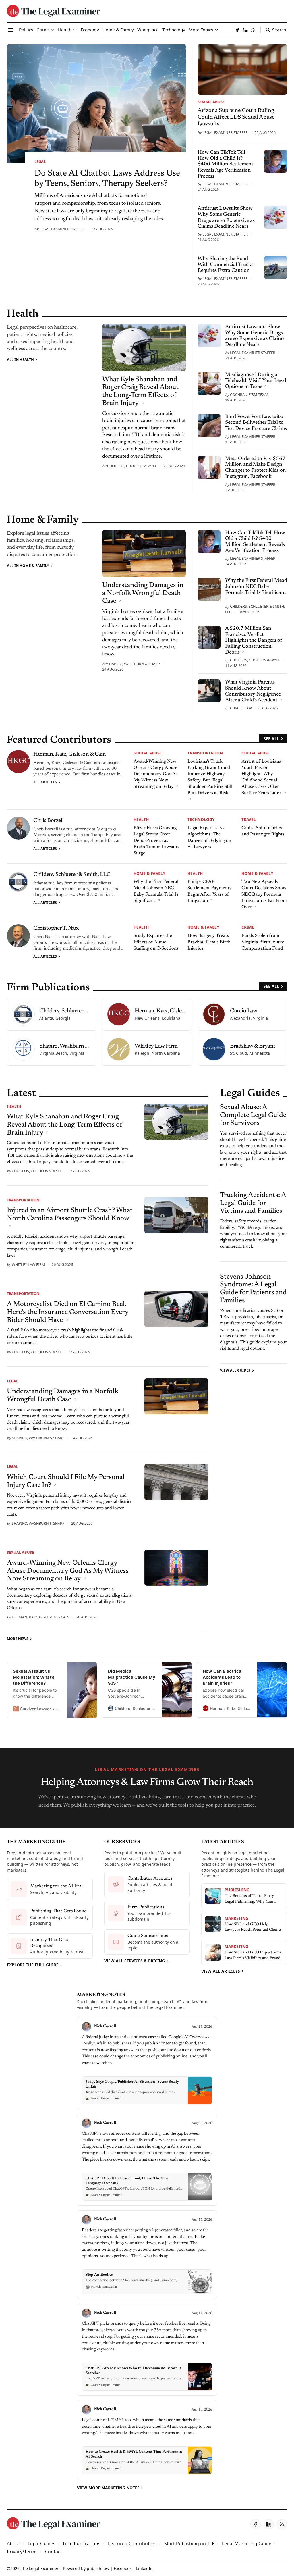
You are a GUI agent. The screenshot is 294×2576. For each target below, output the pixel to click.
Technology (201, 819)
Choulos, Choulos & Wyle (132, 466)
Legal (40, 161)
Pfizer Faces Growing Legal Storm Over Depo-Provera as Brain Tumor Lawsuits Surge (156, 841)
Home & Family (149, 873)
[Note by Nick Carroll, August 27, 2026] (147, 2063)
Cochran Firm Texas (249, 394)
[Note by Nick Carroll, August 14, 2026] (147, 2350)
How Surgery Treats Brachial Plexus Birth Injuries (209, 942)
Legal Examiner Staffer (62, 229)
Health (141, 819)
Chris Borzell (49, 821)
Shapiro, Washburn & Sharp (134, 664)
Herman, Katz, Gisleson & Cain (70, 754)
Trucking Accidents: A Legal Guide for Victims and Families (253, 1203)
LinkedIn (144, 2568)
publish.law (98, 2568)
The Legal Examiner (40, 2568)
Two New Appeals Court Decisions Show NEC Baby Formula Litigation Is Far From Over (264, 894)
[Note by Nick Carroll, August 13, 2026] (147, 2440)
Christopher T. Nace (56, 928)
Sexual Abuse (211, 102)
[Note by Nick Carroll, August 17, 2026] (147, 2255)
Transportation (205, 753)
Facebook (123, 2568)
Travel (249, 819)
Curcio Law (241, 708)
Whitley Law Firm (28, 1264)
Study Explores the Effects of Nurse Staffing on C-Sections (156, 942)
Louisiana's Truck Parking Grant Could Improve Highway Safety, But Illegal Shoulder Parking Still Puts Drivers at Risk (210, 777)
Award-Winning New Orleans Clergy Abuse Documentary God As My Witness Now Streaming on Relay (155, 774)
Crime (248, 927)
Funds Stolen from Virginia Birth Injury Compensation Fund (263, 942)
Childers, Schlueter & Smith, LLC (72, 875)
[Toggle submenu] (52, 30)
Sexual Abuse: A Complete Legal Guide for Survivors (253, 1115)
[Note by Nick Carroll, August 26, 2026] (147, 2160)
